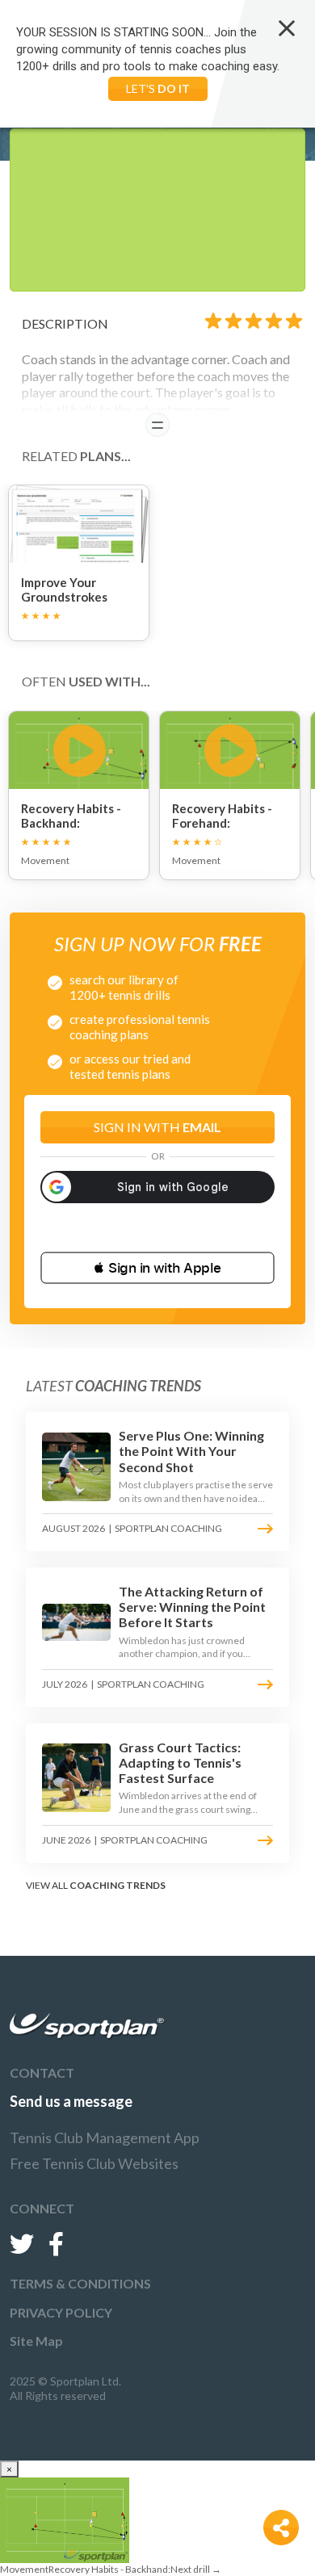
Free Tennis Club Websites (94, 2163)
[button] (157, 1268)
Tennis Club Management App (105, 2138)
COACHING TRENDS (118, 1885)
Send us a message (71, 2101)
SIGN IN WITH (157, 1127)
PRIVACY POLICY (61, 2312)
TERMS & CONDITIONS (80, 2283)
